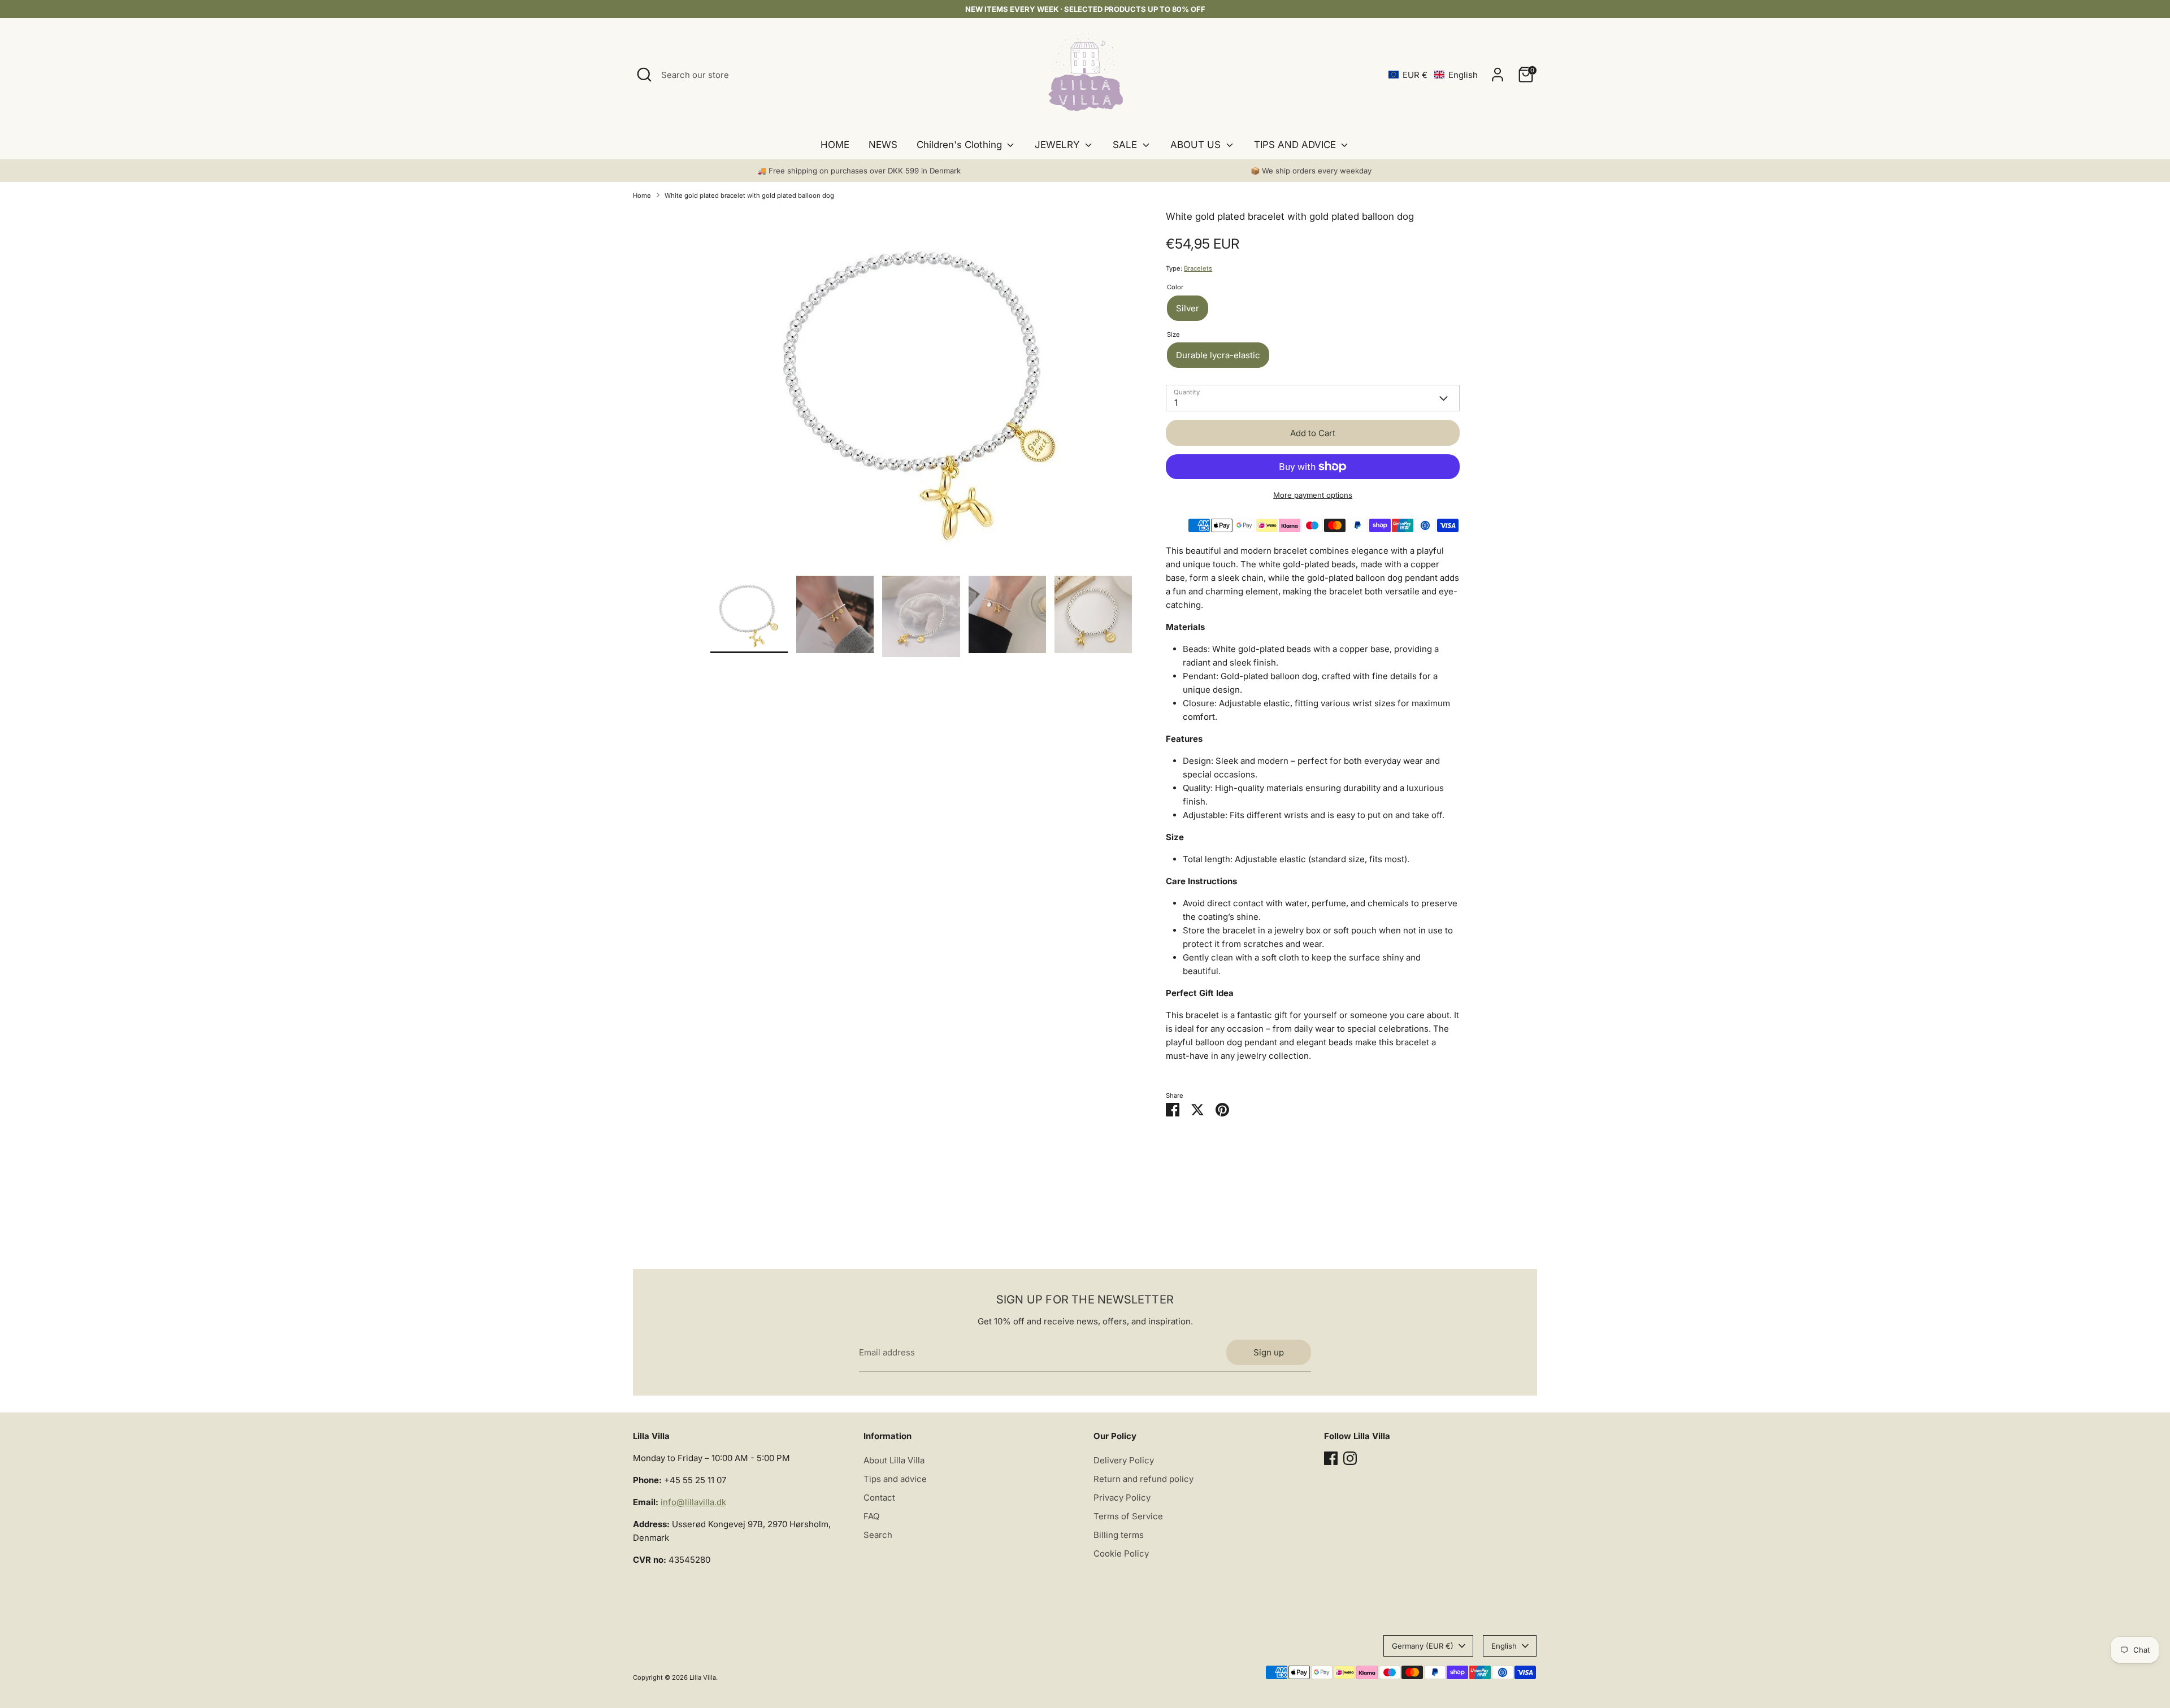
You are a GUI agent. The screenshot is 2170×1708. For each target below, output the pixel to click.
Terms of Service (1128, 1516)
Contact (879, 1498)
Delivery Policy (1124, 1460)
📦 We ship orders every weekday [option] (1311, 171)
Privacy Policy (1122, 1498)
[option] (921, 392)
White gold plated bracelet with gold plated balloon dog (749, 195)
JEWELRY (1058, 145)
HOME (835, 145)
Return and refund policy (1143, 1479)
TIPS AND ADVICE (1296, 145)
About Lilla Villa (894, 1460)
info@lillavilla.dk (693, 1502)
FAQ (871, 1516)
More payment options (1313, 495)
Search (878, 1535)
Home (642, 195)
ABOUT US (1197, 145)
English (1504, 1646)
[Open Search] (644, 75)
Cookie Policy (1121, 1553)
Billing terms (1119, 1535)
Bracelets (1198, 268)
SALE (1126, 145)
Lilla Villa (703, 1677)
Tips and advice (895, 1479)
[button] (1433, 75)
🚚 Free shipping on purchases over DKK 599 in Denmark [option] (859, 171)
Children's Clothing (961, 145)
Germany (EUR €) (1423, 1646)
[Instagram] (1350, 1458)
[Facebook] (1331, 1458)
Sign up (1269, 1352)
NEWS (883, 145)
